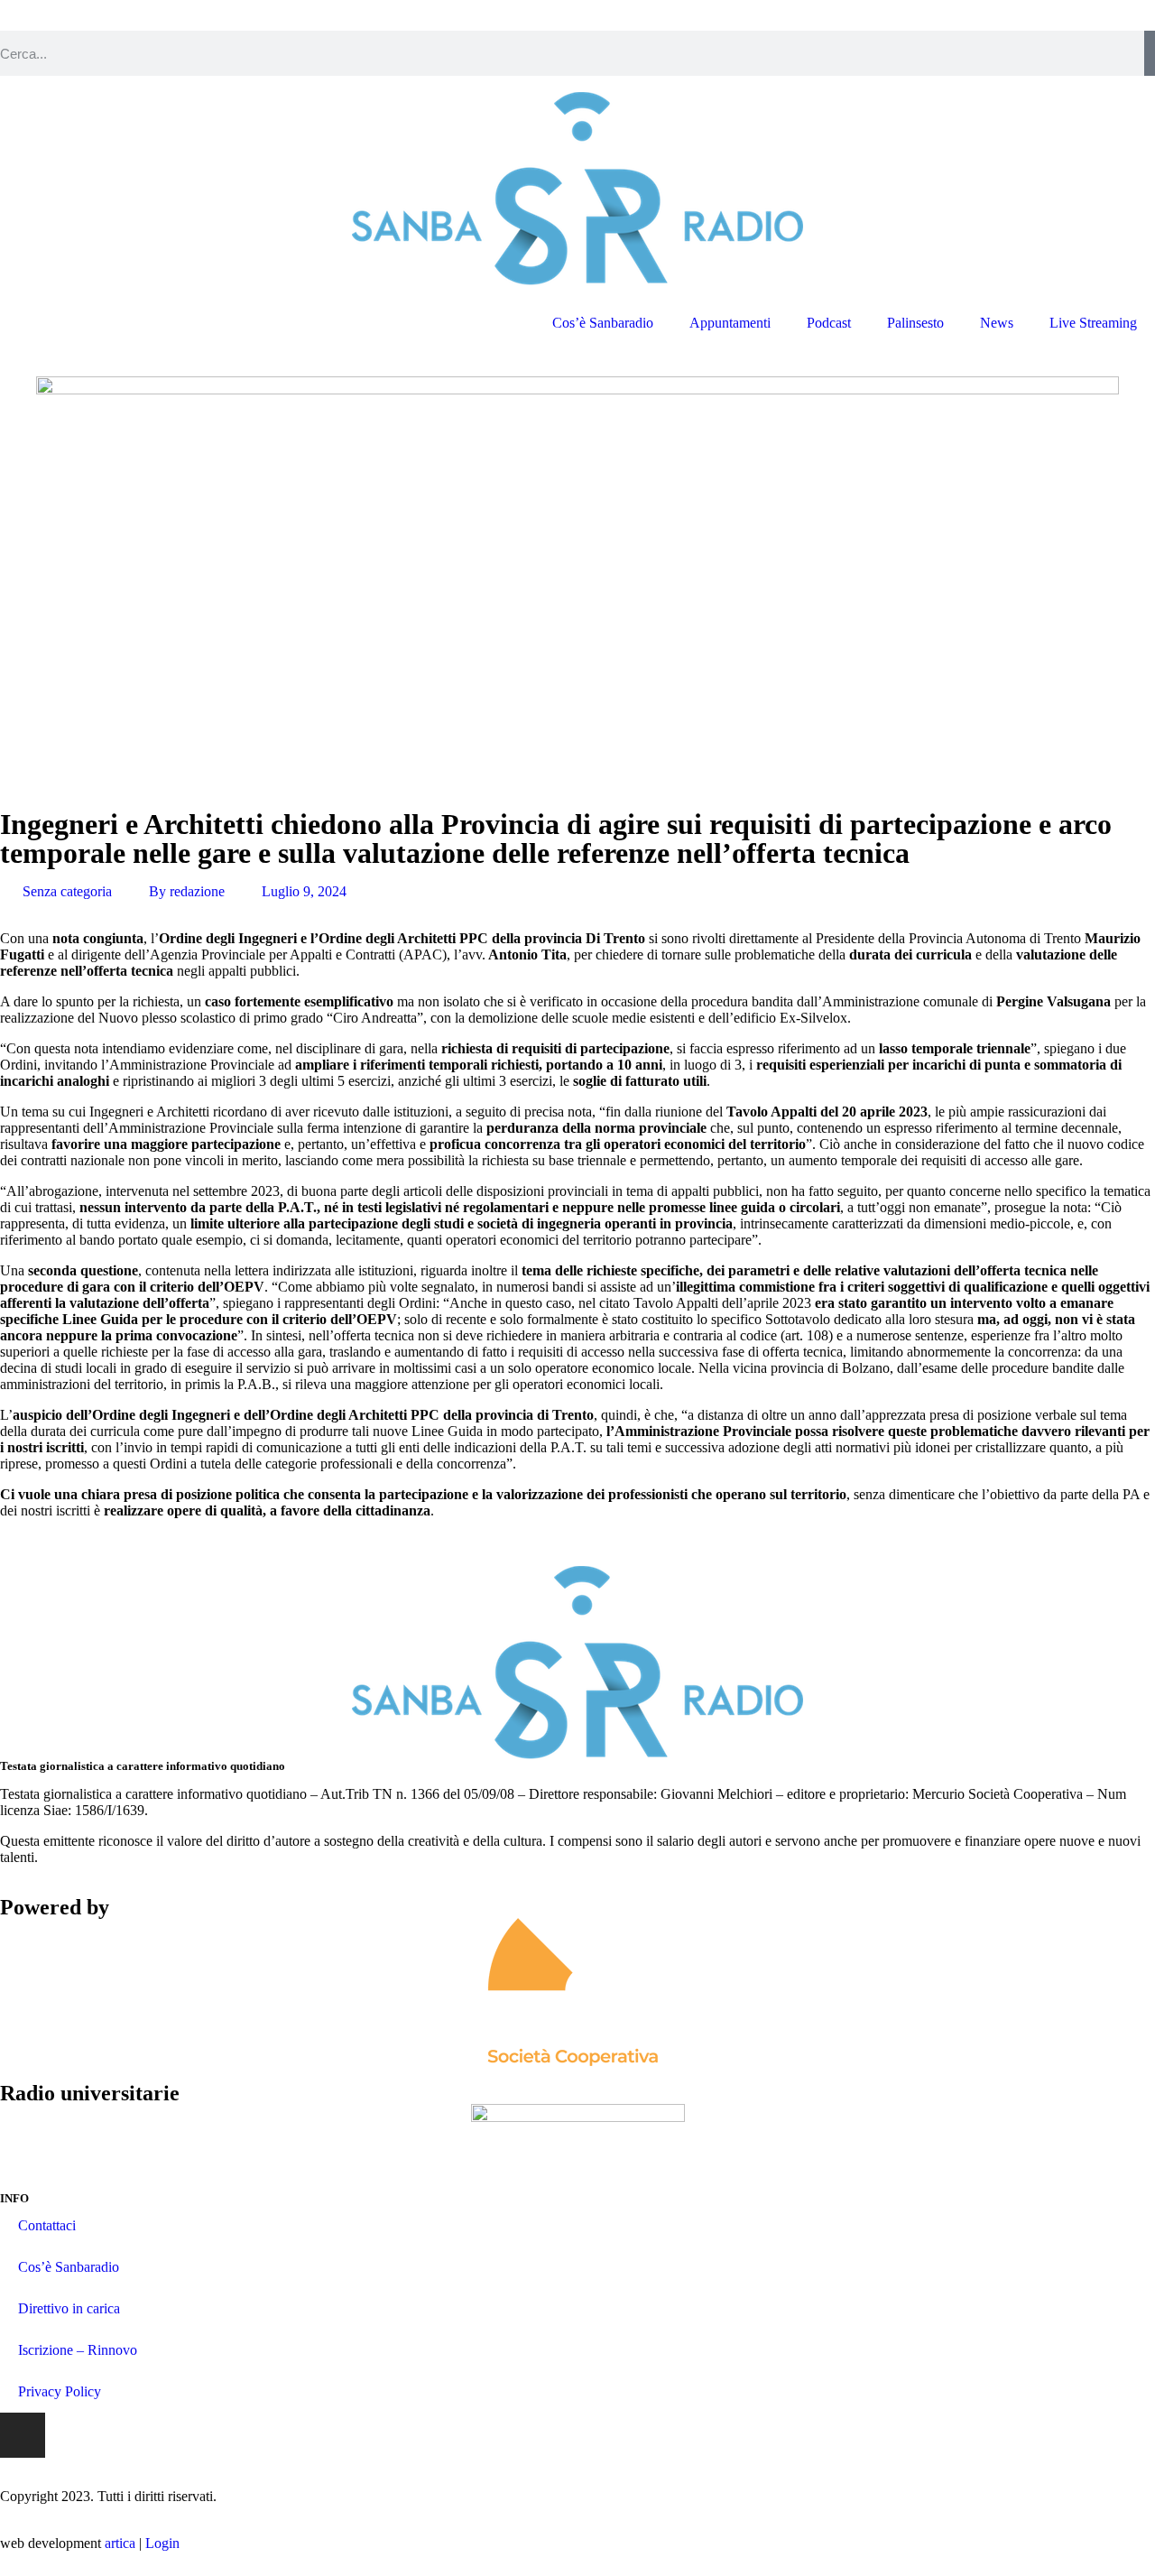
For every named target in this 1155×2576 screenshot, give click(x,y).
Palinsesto (915, 323)
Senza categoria (67, 891)
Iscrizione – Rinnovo (78, 2350)
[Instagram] (23, 2435)
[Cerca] (1150, 53)
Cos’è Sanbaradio (603, 323)
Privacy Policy (60, 2391)
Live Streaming (1093, 323)
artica (120, 2543)
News (997, 323)
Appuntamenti (730, 323)
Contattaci (47, 2225)
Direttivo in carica (69, 2308)
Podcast (829, 323)
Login (162, 2543)
